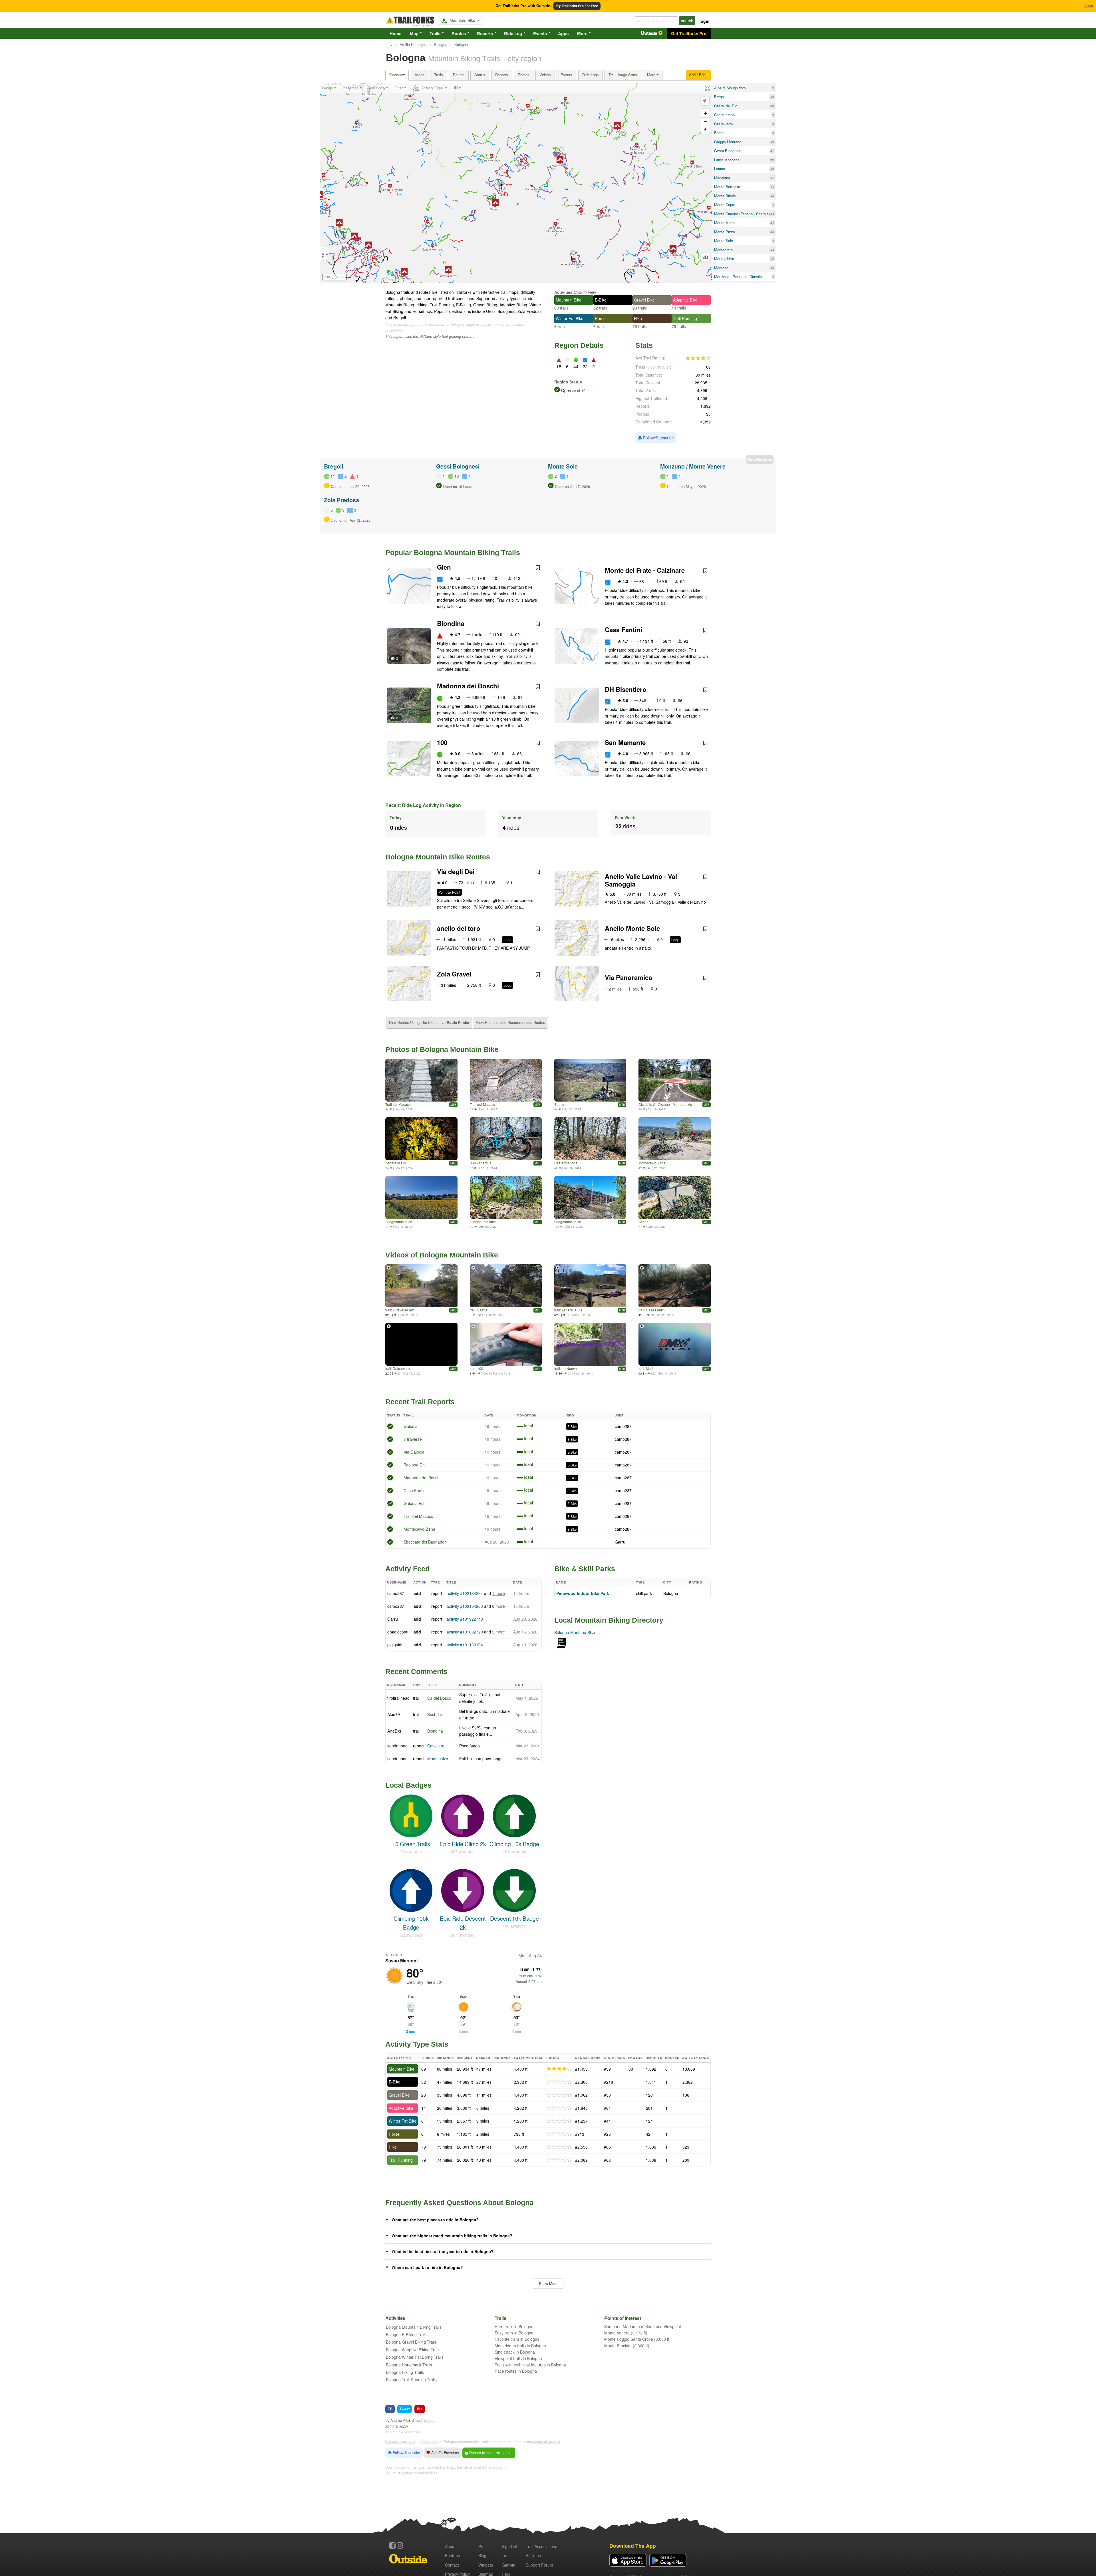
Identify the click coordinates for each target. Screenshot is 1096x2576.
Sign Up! (509, 2546)
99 (772, 160)
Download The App (633, 2546)
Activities (563, 292)
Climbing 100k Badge (411, 1923)
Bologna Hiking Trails (405, 2372)
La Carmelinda (566, 1163)
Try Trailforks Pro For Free (577, 6)
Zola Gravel (454, 974)
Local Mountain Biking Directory (609, 1620)
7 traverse (413, 1439)
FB (390, 2409)
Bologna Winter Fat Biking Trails (415, 2357)
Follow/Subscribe (658, 438)
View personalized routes (510, 1022)
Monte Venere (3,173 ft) (626, 2333)
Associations (541, 2546)
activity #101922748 (465, 1619)
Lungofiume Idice (399, 1222)
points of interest (547, 2442)
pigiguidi (395, 1645)
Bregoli (334, 466)
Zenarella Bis (396, 1163)
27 (772, 151)
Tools (507, 2555)
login (705, 21)
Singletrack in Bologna (515, 2352)
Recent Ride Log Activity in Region (423, 805)
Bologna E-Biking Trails (407, 2334)
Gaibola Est (414, 1503)
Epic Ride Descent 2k (463, 1923)
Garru (620, 1542)
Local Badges (408, 1785)
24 (772, 223)
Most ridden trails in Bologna (520, 2346)
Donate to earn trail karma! (490, 2453)
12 (772, 196)
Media (651, 1368)
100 (442, 742)
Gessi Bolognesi (458, 466)
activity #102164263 (465, 1606)
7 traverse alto (404, 1310)
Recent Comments (416, 1671)
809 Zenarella (481, 1163)
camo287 (623, 1426)
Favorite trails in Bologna (517, 2339)
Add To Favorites (444, 2453)
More (582, 33)
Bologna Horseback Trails (409, 2365)
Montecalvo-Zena (652, 1163)
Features (453, 2555)
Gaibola (411, 1426)
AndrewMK (399, 2420)
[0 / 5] (559, 2082)
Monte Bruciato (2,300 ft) (627, 2346)
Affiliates (533, 2555)
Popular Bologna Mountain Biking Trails (453, 552)
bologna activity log (401, 2442)
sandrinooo (397, 1746)
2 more (498, 1632)
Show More (548, 2283)
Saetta (559, 1104)
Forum (539, 2565)
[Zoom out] (705, 121)
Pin (420, 2409)
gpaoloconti (398, 1632)
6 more (498, 1606)
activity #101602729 (465, 1632)
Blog (482, 2555)
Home (395, 33)
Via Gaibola (414, 1452)
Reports (485, 33)
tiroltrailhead (398, 1698)
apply (404, 2426)
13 (772, 250)
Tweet (405, 2409)
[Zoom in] (705, 113)
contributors (425, 2420)
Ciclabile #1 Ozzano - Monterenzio (665, 1104)
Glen (444, 567)
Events (540, 33)
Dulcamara (401, 1368)
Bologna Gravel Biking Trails (411, 2342)
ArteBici (394, 1731)
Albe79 (394, 1714)
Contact (452, 2565)
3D (705, 257)
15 (772, 259)
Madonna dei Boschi (468, 686)
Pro (481, 2546)
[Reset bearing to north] (705, 130)
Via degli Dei (456, 871)
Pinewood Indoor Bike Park (583, 1593)
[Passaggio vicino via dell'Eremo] (506, 1080)
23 (772, 232)
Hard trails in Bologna (514, 2326)
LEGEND (323, 254)
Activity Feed (407, 1569)
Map (414, 33)
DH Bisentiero (626, 689)
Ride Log (513, 33)
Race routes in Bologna (516, 2371)
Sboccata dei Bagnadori (425, 1542)
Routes (459, 33)
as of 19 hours (583, 391)
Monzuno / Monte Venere (693, 466)
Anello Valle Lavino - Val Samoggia (641, 880)
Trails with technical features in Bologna (530, 2365)
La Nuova (569, 1368)
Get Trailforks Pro (689, 33)
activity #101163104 (465, 1645)
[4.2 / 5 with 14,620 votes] (698, 358)
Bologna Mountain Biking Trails (414, 2327)
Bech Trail (436, 1714)
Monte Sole (563, 466)
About (450, 2546)
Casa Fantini (623, 630)
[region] (516, 183)
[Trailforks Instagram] (400, 2545)
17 (772, 178)
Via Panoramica (628, 977)
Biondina (451, 623)
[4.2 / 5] (559, 2069)
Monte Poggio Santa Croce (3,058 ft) (637, 2339)
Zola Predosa (342, 500)
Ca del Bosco (439, 1698)
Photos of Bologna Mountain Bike (442, 1049)
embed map (429, 2442)
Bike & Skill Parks (585, 1569)
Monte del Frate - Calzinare (645, 570)
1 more (498, 1593)
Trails (435, 33)
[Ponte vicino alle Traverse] (421, 1080)
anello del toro (459, 928)
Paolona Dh (414, 1465)
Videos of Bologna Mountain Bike (442, 1255)
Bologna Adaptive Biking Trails (413, 2350)
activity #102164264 (465, 1593)
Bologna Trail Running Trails (411, 2380)
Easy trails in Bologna (514, 2333)
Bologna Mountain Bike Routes (438, 857)
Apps (563, 33)
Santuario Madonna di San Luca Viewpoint (643, 2326)
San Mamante (625, 742)
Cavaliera (436, 1746)
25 (772, 106)
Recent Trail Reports (420, 1402)
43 (772, 187)
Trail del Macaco (398, 1104)
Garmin (508, 2565)
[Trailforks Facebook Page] (392, 2545)
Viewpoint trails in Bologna (518, 2358)
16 (772, 97)
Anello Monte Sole (632, 928)
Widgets (486, 2565)
